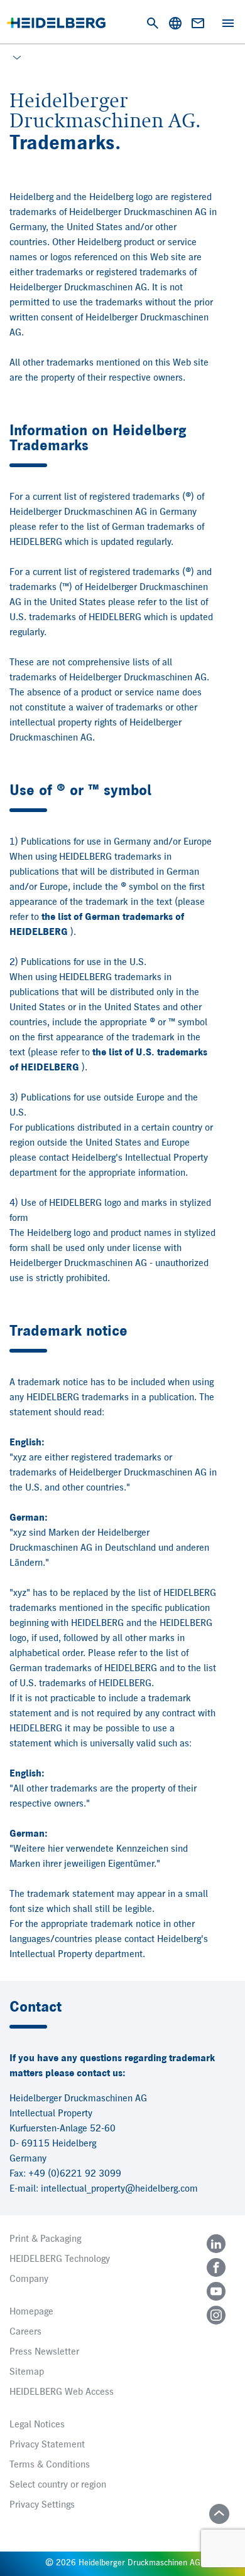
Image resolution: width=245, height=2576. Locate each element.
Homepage (31, 2312)
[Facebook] (216, 2267)
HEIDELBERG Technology (60, 2259)
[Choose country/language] (175, 23)
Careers (25, 2332)
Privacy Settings (42, 2505)
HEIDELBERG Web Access (62, 2392)
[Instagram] (216, 2315)
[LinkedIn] (216, 2244)
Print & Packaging (45, 2239)
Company (29, 2279)
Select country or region (58, 2485)
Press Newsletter (44, 2352)
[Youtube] (216, 2291)
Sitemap (27, 2372)
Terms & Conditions (50, 2465)
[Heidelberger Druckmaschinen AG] (56, 23)
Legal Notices (37, 2425)
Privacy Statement (47, 2445)
